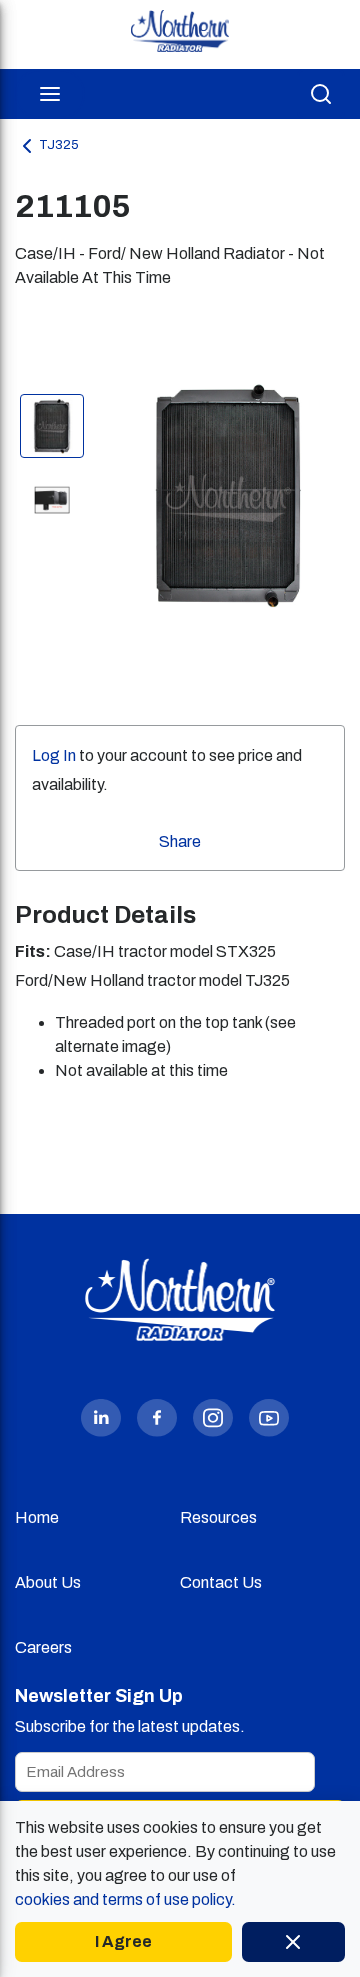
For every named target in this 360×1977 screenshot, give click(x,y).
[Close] (293, 1942)
